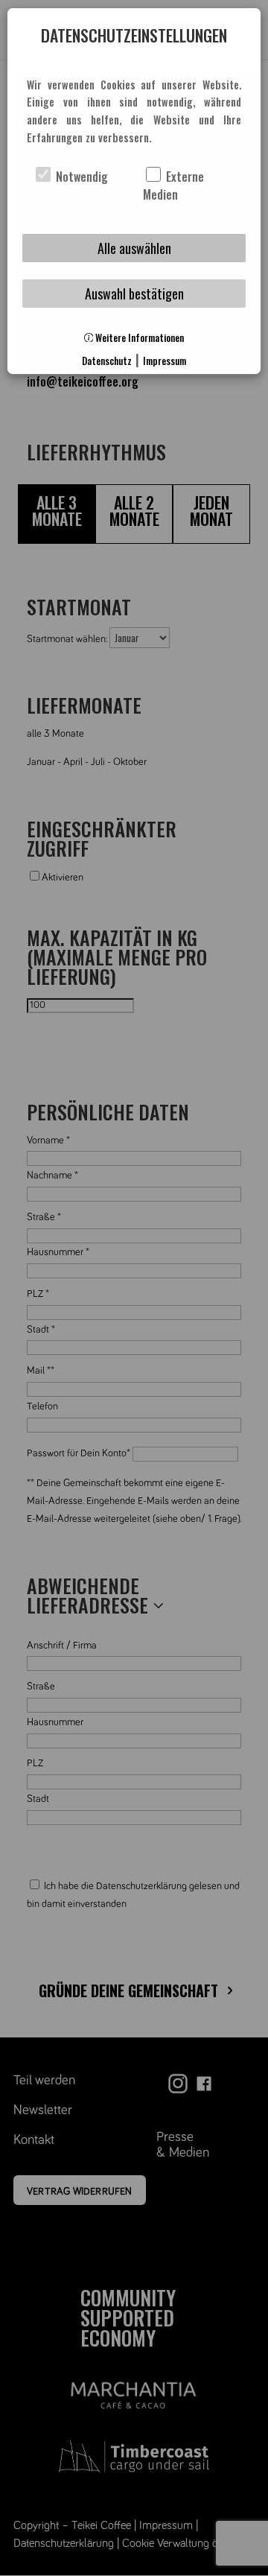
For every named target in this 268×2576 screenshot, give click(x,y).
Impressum (165, 361)
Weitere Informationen (138, 338)
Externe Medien (173, 185)
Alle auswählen (134, 248)
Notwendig (80, 177)
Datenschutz (107, 361)
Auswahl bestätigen (134, 294)
